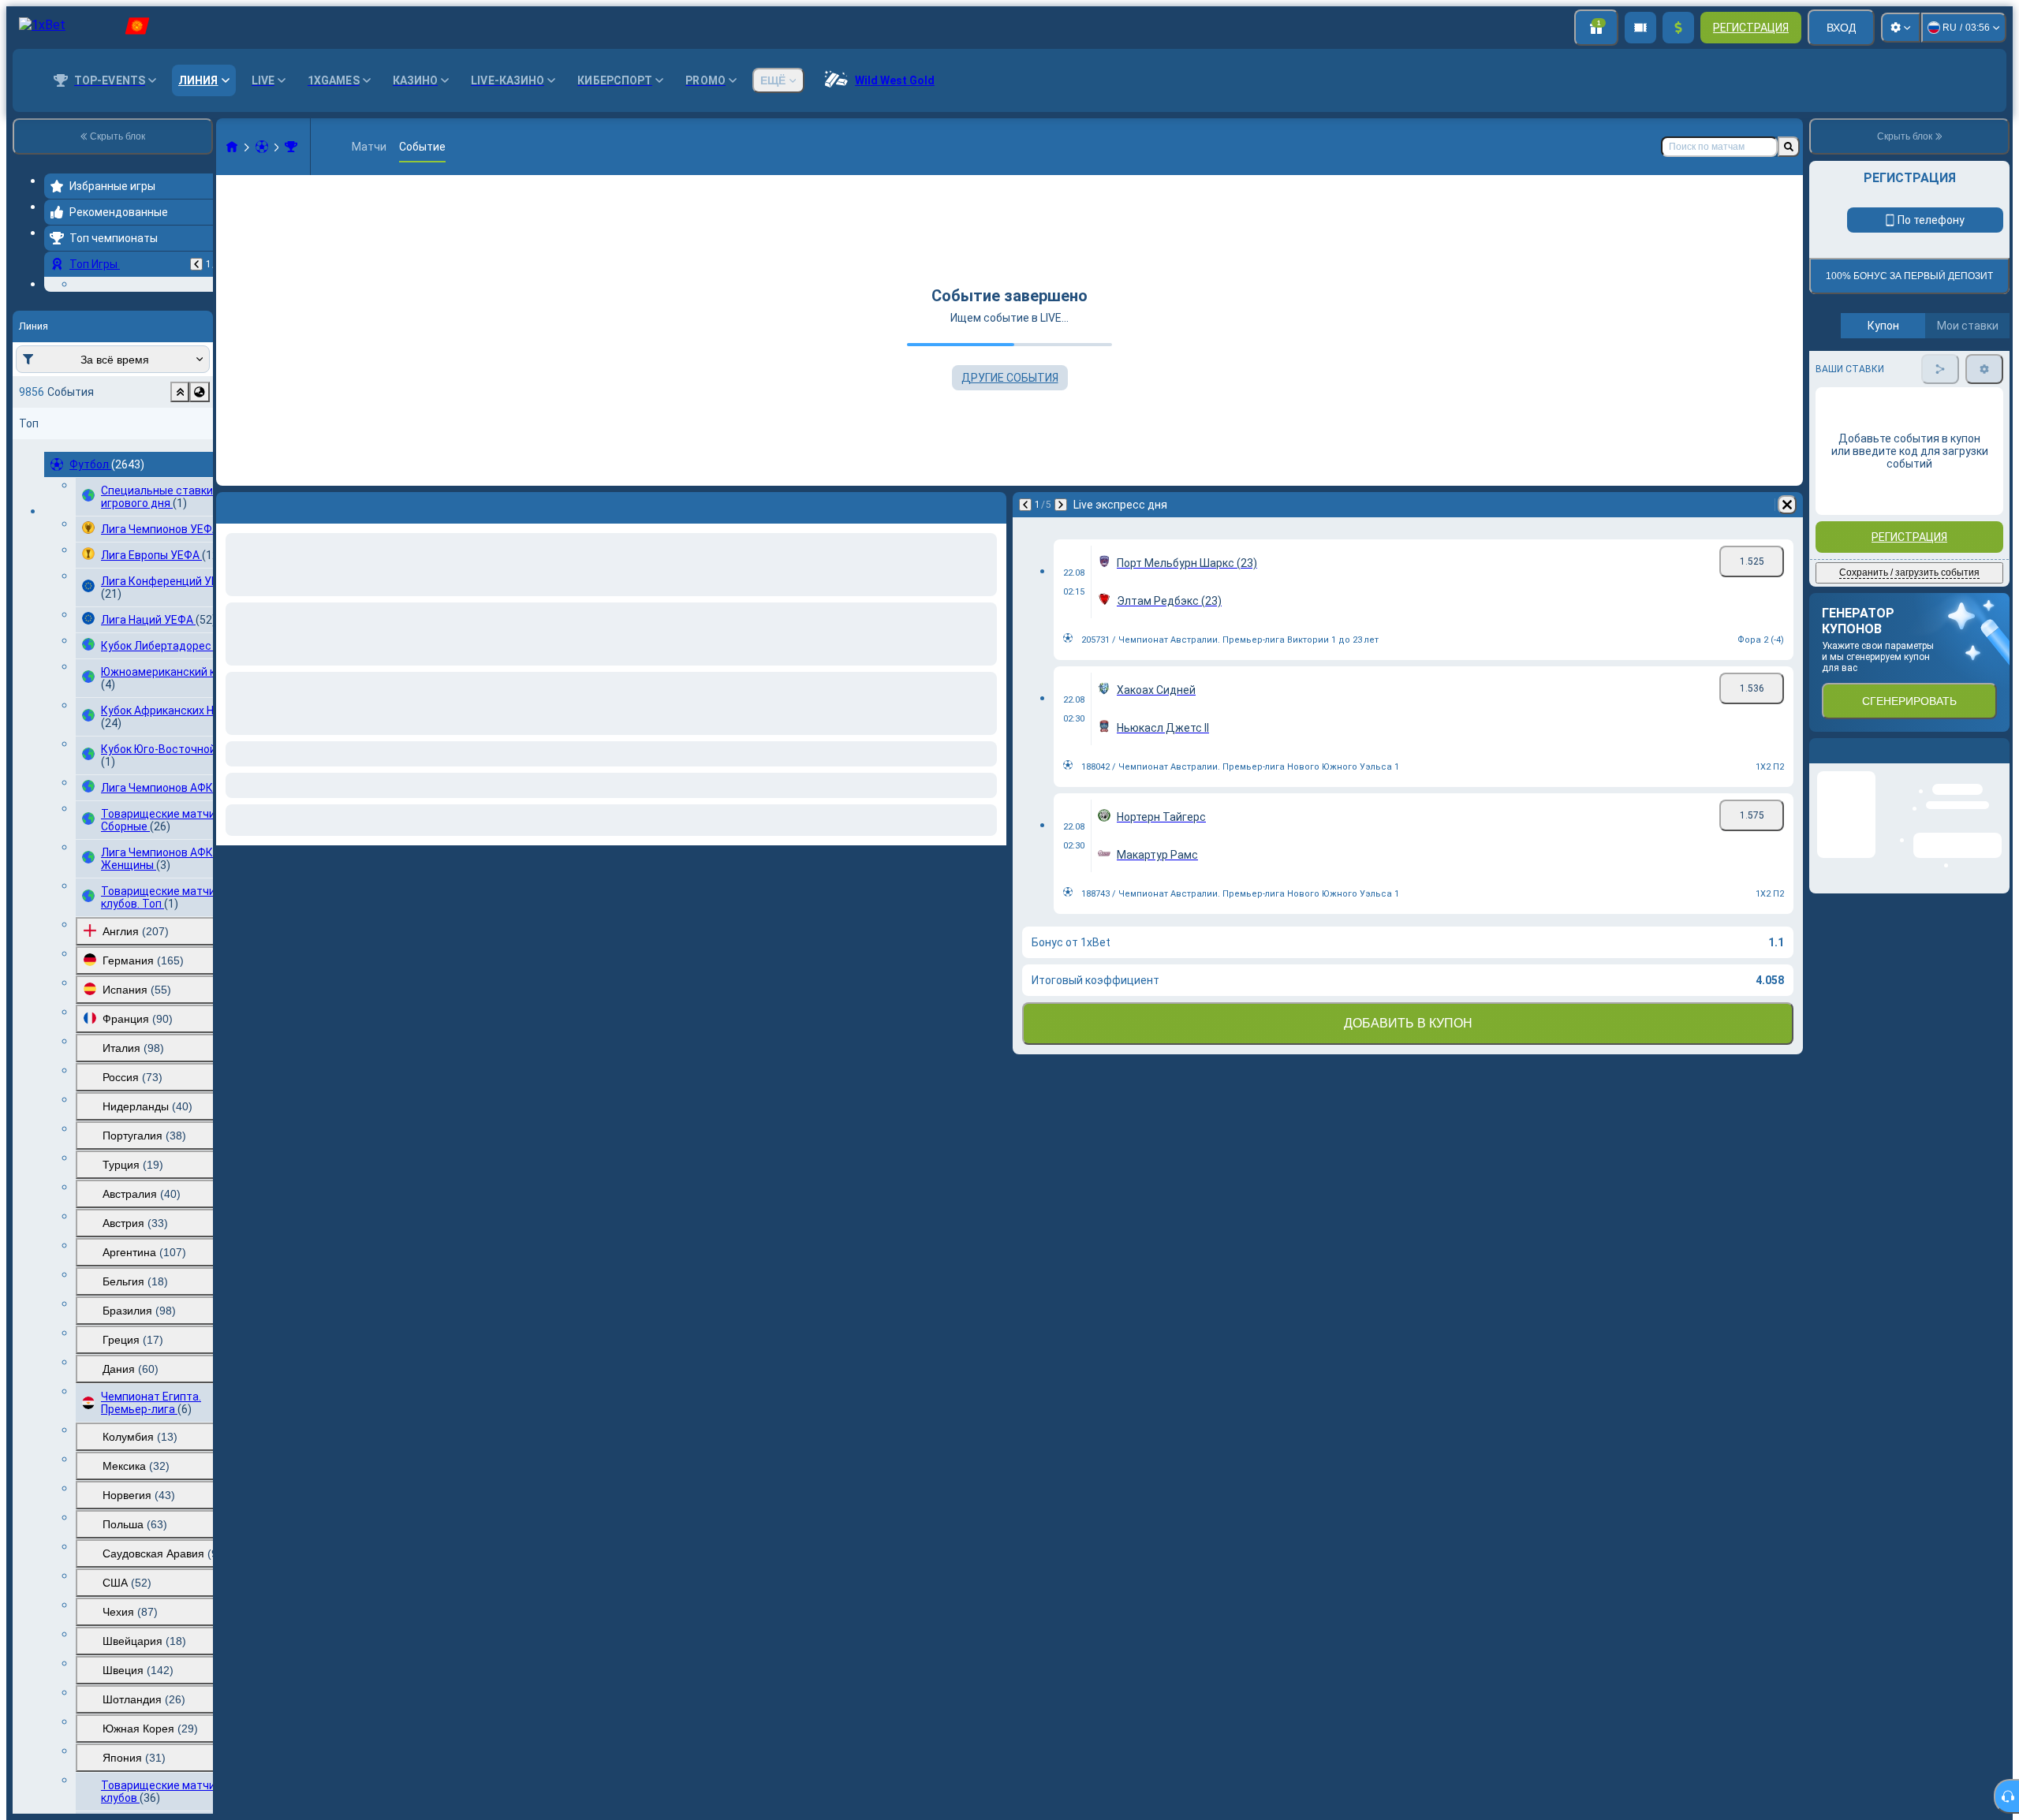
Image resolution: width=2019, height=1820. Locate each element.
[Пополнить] (1678, 28)
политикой (1845, 466)
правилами (1966, 457)
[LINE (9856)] (232, 147)
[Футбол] (262, 147)
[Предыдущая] (196, 264)
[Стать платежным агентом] (1640, 28)
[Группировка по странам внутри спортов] (200, 489)
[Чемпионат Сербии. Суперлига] (291, 147)
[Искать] (1789, 147)
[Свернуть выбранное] (180, 489)
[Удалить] (1787, 505)
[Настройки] (1901, 28)
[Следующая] (1061, 505)
